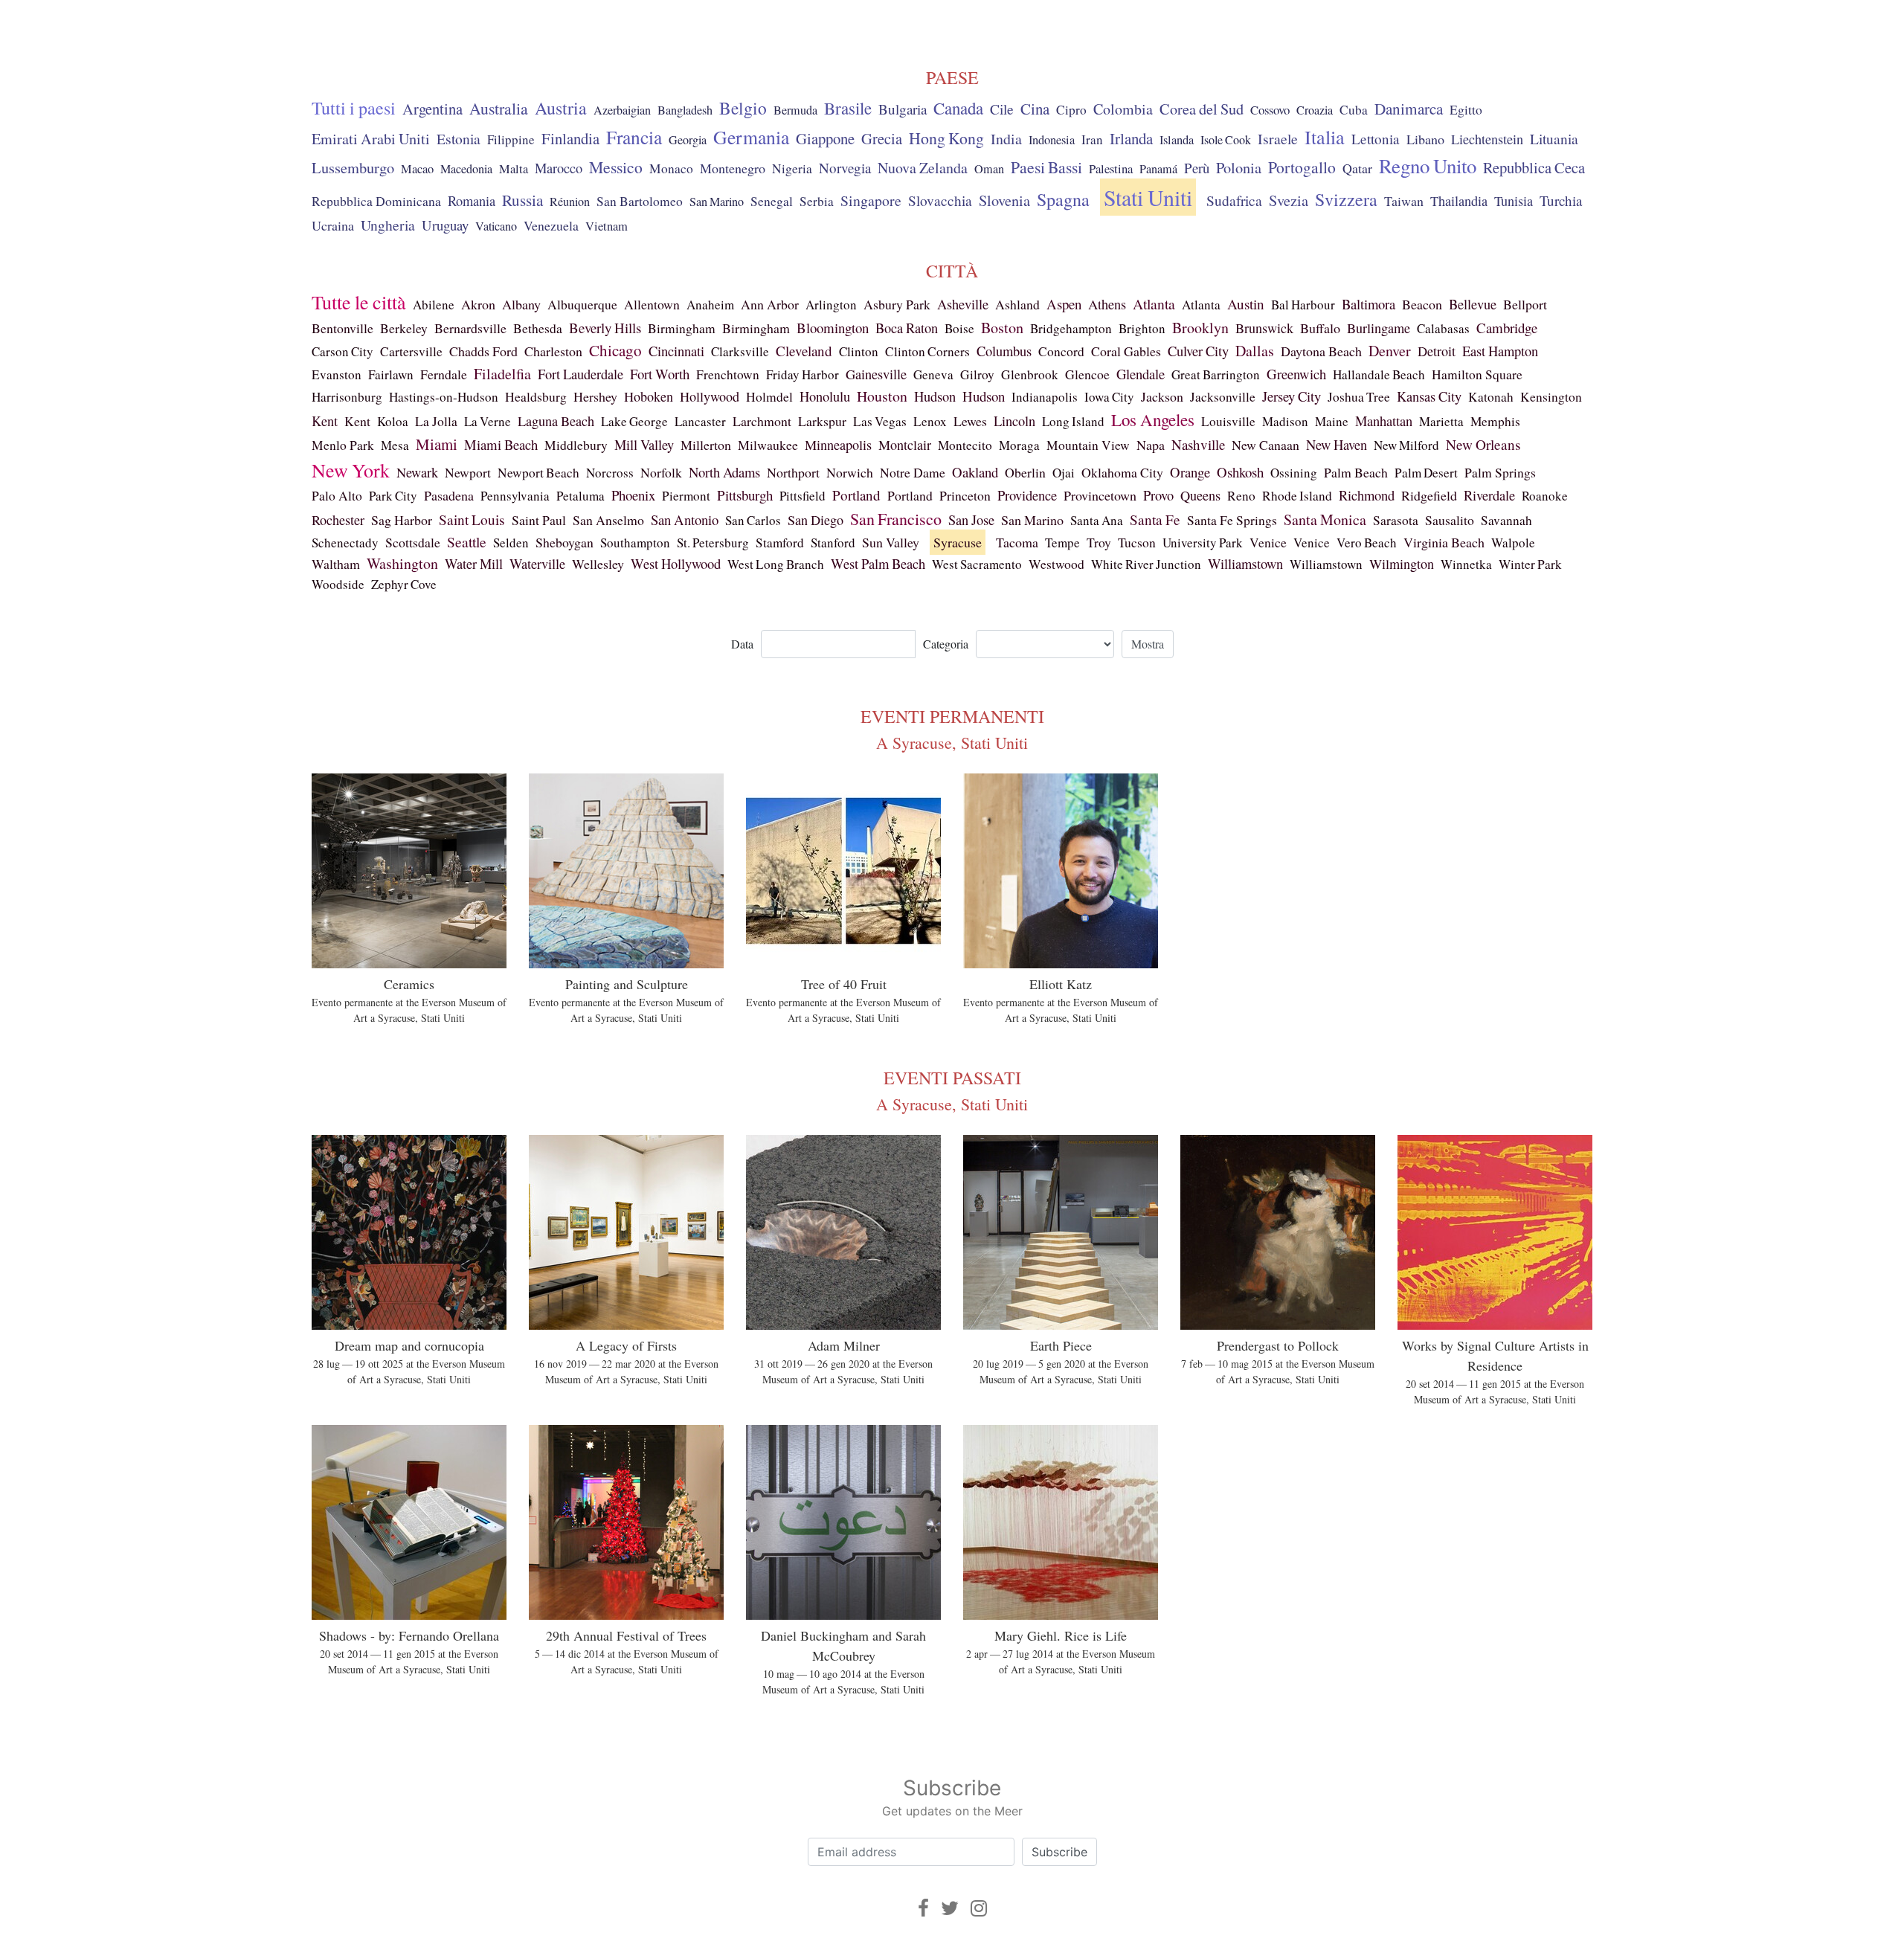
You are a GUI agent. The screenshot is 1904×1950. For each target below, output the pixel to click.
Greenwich (1296, 374)
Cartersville (411, 351)
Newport (468, 472)
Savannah (1506, 520)
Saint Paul (539, 520)
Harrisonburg (347, 397)
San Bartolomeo (640, 201)
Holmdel (769, 397)
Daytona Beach (1321, 351)
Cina (1035, 109)
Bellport (1525, 304)
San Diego (816, 520)
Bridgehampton (1071, 328)
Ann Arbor (770, 304)
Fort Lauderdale (580, 374)
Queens (1200, 495)
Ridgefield (1429, 495)
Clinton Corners (927, 351)
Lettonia (1376, 139)
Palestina (1111, 168)
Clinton (859, 351)
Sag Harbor (402, 520)
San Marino (717, 202)
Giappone (825, 138)
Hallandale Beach (1379, 374)
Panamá (1158, 169)
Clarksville (740, 351)
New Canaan (1265, 445)
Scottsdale (413, 542)
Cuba (1354, 110)
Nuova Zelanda (923, 168)
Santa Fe (1155, 519)
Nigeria (792, 168)
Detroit (1437, 351)
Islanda (1177, 140)
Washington (402, 563)
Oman (989, 169)
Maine (1332, 421)
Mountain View (1088, 445)
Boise (959, 328)
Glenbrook (1030, 374)
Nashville (1198, 444)
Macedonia (466, 169)
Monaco (671, 168)
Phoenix (633, 495)
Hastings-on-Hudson (444, 397)
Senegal (772, 201)
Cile (1002, 109)
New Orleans (1483, 444)
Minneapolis (838, 445)
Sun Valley (891, 542)
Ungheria (388, 225)
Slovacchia (940, 200)
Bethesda (538, 328)
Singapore (871, 200)
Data (742, 644)
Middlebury (576, 445)
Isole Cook (1226, 140)
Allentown (652, 304)
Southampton (635, 543)
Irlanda (1131, 138)
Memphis (1495, 421)
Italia (1325, 136)
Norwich (850, 472)
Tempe (1062, 543)
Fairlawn (391, 374)
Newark (417, 472)
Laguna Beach (556, 421)
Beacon (1422, 304)
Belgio (743, 108)
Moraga (1019, 445)
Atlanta (1154, 304)
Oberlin (1025, 472)
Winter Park (1530, 564)
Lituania (1554, 138)
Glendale (1141, 374)
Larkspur (822, 421)
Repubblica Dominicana (376, 201)
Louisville (1228, 421)
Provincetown (1100, 495)
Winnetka (1466, 564)
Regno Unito (1428, 166)
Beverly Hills (605, 328)
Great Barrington (1216, 374)
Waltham (336, 564)
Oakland (975, 472)
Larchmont (762, 421)
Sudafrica (1234, 200)
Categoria (946, 644)
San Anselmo (608, 520)
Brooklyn (1200, 328)
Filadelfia (502, 374)
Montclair (905, 445)
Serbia (817, 201)
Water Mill (474, 564)
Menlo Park (343, 445)
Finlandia (570, 138)
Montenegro (733, 168)
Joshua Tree (1359, 397)
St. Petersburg (713, 543)
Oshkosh (1240, 472)
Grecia (882, 138)
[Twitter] (950, 1908)
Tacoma (1017, 542)
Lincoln (1014, 421)
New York (351, 470)
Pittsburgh (745, 495)
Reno (1241, 496)
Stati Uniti (1148, 197)
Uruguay (445, 225)
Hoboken (649, 396)
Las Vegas (880, 421)
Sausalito (1450, 520)
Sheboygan (565, 542)
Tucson (1137, 543)
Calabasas (1443, 328)
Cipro (1071, 110)
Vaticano (496, 226)
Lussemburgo (353, 167)
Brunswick (1264, 328)
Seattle (467, 541)
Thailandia (1459, 201)
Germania (751, 137)
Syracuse (958, 542)
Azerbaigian (622, 110)
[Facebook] (923, 1908)
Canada (958, 108)
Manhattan (1384, 421)
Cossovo (1270, 110)
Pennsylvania (515, 496)
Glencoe (1087, 374)
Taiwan (1404, 201)
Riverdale (1489, 495)
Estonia (459, 139)
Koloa (393, 421)
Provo (1158, 495)
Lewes (970, 421)
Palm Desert (1426, 473)
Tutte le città (359, 302)
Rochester (338, 520)
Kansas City (1429, 396)
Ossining (1294, 473)
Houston (882, 396)
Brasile (848, 108)
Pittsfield (803, 496)
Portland (856, 495)
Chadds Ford (483, 351)
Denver (1390, 351)
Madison (1285, 421)
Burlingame (1379, 328)
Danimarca (1409, 109)
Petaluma (580, 496)
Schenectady (345, 543)
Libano (1425, 139)
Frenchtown (728, 374)
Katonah (1491, 397)
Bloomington (833, 328)
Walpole (1513, 543)
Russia (522, 200)
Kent (325, 421)
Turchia (1561, 200)
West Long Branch (776, 564)
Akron (478, 304)
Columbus (1004, 351)
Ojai (1064, 473)
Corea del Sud (1202, 109)
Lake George (634, 421)
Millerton (706, 445)
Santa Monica (1325, 519)
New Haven (1337, 444)
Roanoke (1545, 496)
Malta (514, 169)
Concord (1061, 351)
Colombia (1123, 109)
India (1006, 139)
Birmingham (682, 328)
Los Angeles (1153, 419)
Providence (1027, 495)
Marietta (1441, 421)
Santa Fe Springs (1232, 520)
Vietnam (607, 226)
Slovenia (1004, 200)
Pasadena (449, 495)
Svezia (1289, 200)
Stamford (780, 543)
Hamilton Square (1477, 374)
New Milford (1406, 445)
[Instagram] (979, 1908)
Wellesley (598, 564)
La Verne (488, 421)
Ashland (1017, 304)
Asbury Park (897, 304)
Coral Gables (1126, 351)
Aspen (1064, 304)
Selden (511, 543)
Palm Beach (1356, 472)
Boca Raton (907, 328)
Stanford (833, 543)
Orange (1190, 472)
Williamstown (1245, 564)
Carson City (342, 351)
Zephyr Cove (404, 584)
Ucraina (333, 225)
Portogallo (1302, 167)
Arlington (831, 305)
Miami (437, 444)
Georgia (688, 140)
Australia (499, 108)
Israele (1278, 139)
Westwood (1056, 564)
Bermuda (795, 110)
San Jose (971, 520)
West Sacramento (977, 564)
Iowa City (1109, 397)
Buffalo (1320, 328)
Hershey (595, 396)
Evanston (337, 374)
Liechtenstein (1487, 139)
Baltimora (1368, 304)
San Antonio (685, 519)
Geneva (933, 374)
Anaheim (710, 305)
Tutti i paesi (354, 108)
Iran (1092, 139)
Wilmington (1402, 564)
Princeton (965, 495)
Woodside (338, 584)
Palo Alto (337, 496)
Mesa (395, 445)
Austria (561, 108)
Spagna (1063, 199)
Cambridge (1507, 328)
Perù (1197, 168)
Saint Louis (472, 519)
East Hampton (1500, 351)
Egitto (1466, 110)
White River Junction (1146, 564)
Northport (793, 472)
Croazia (1315, 110)
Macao (417, 169)
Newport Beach (538, 473)
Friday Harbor (803, 374)
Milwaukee (768, 445)
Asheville (963, 304)
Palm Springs (1500, 472)
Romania (472, 201)
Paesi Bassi (1046, 167)
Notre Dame (913, 472)
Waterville (537, 564)
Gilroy (977, 374)
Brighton (1142, 328)
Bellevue (1473, 304)
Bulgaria (903, 109)
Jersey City (1292, 396)
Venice (1268, 543)
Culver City (1198, 351)
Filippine (511, 139)
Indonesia (1052, 140)
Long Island (1073, 421)
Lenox (930, 421)
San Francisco (896, 519)
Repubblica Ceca (1534, 167)
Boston (1002, 328)
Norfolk (661, 472)
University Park (1203, 543)
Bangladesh (685, 110)
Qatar (1357, 168)
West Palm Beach (878, 563)
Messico (616, 167)
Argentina (432, 109)
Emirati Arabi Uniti (371, 139)
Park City (393, 496)
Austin (1246, 304)
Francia (634, 137)
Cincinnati (676, 351)
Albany (521, 304)
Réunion (570, 202)
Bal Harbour (1303, 305)
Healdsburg (536, 396)
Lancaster (700, 421)
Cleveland (804, 351)
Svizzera (1346, 199)
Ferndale (444, 374)
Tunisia (1514, 201)
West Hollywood (676, 563)
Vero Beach (1367, 543)
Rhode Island (1297, 496)
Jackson (1162, 396)
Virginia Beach (1444, 542)
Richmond (1367, 495)
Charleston (553, 351)
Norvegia (845, 168)
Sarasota (1396, 520)
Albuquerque (582, 305)
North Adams (724, 472)
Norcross (610, 473)
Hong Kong (946, 138)
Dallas (1255, 351)
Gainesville (876, 374)
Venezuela (551, 225)
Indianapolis (1045, 397)
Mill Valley (644, 445)
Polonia (1239, 168)
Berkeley (404, 328)
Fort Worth (660, 374)
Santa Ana (1097, 520)
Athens (1107, 304)
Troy (1099, 542)
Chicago (615, 350)
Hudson (935, 396)
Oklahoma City (1122, 472)
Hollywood (710, 396)
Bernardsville (470, 328)
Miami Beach (501, 444)
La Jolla (436, 421)
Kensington (1551, 397)
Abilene (434, 305)
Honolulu (825, 396)
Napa (1151, 445)
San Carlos (753, 520)
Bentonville (342, 328)
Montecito (965, 445)
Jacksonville (1223, 397)
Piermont (686, 496)
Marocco (559, 168)
